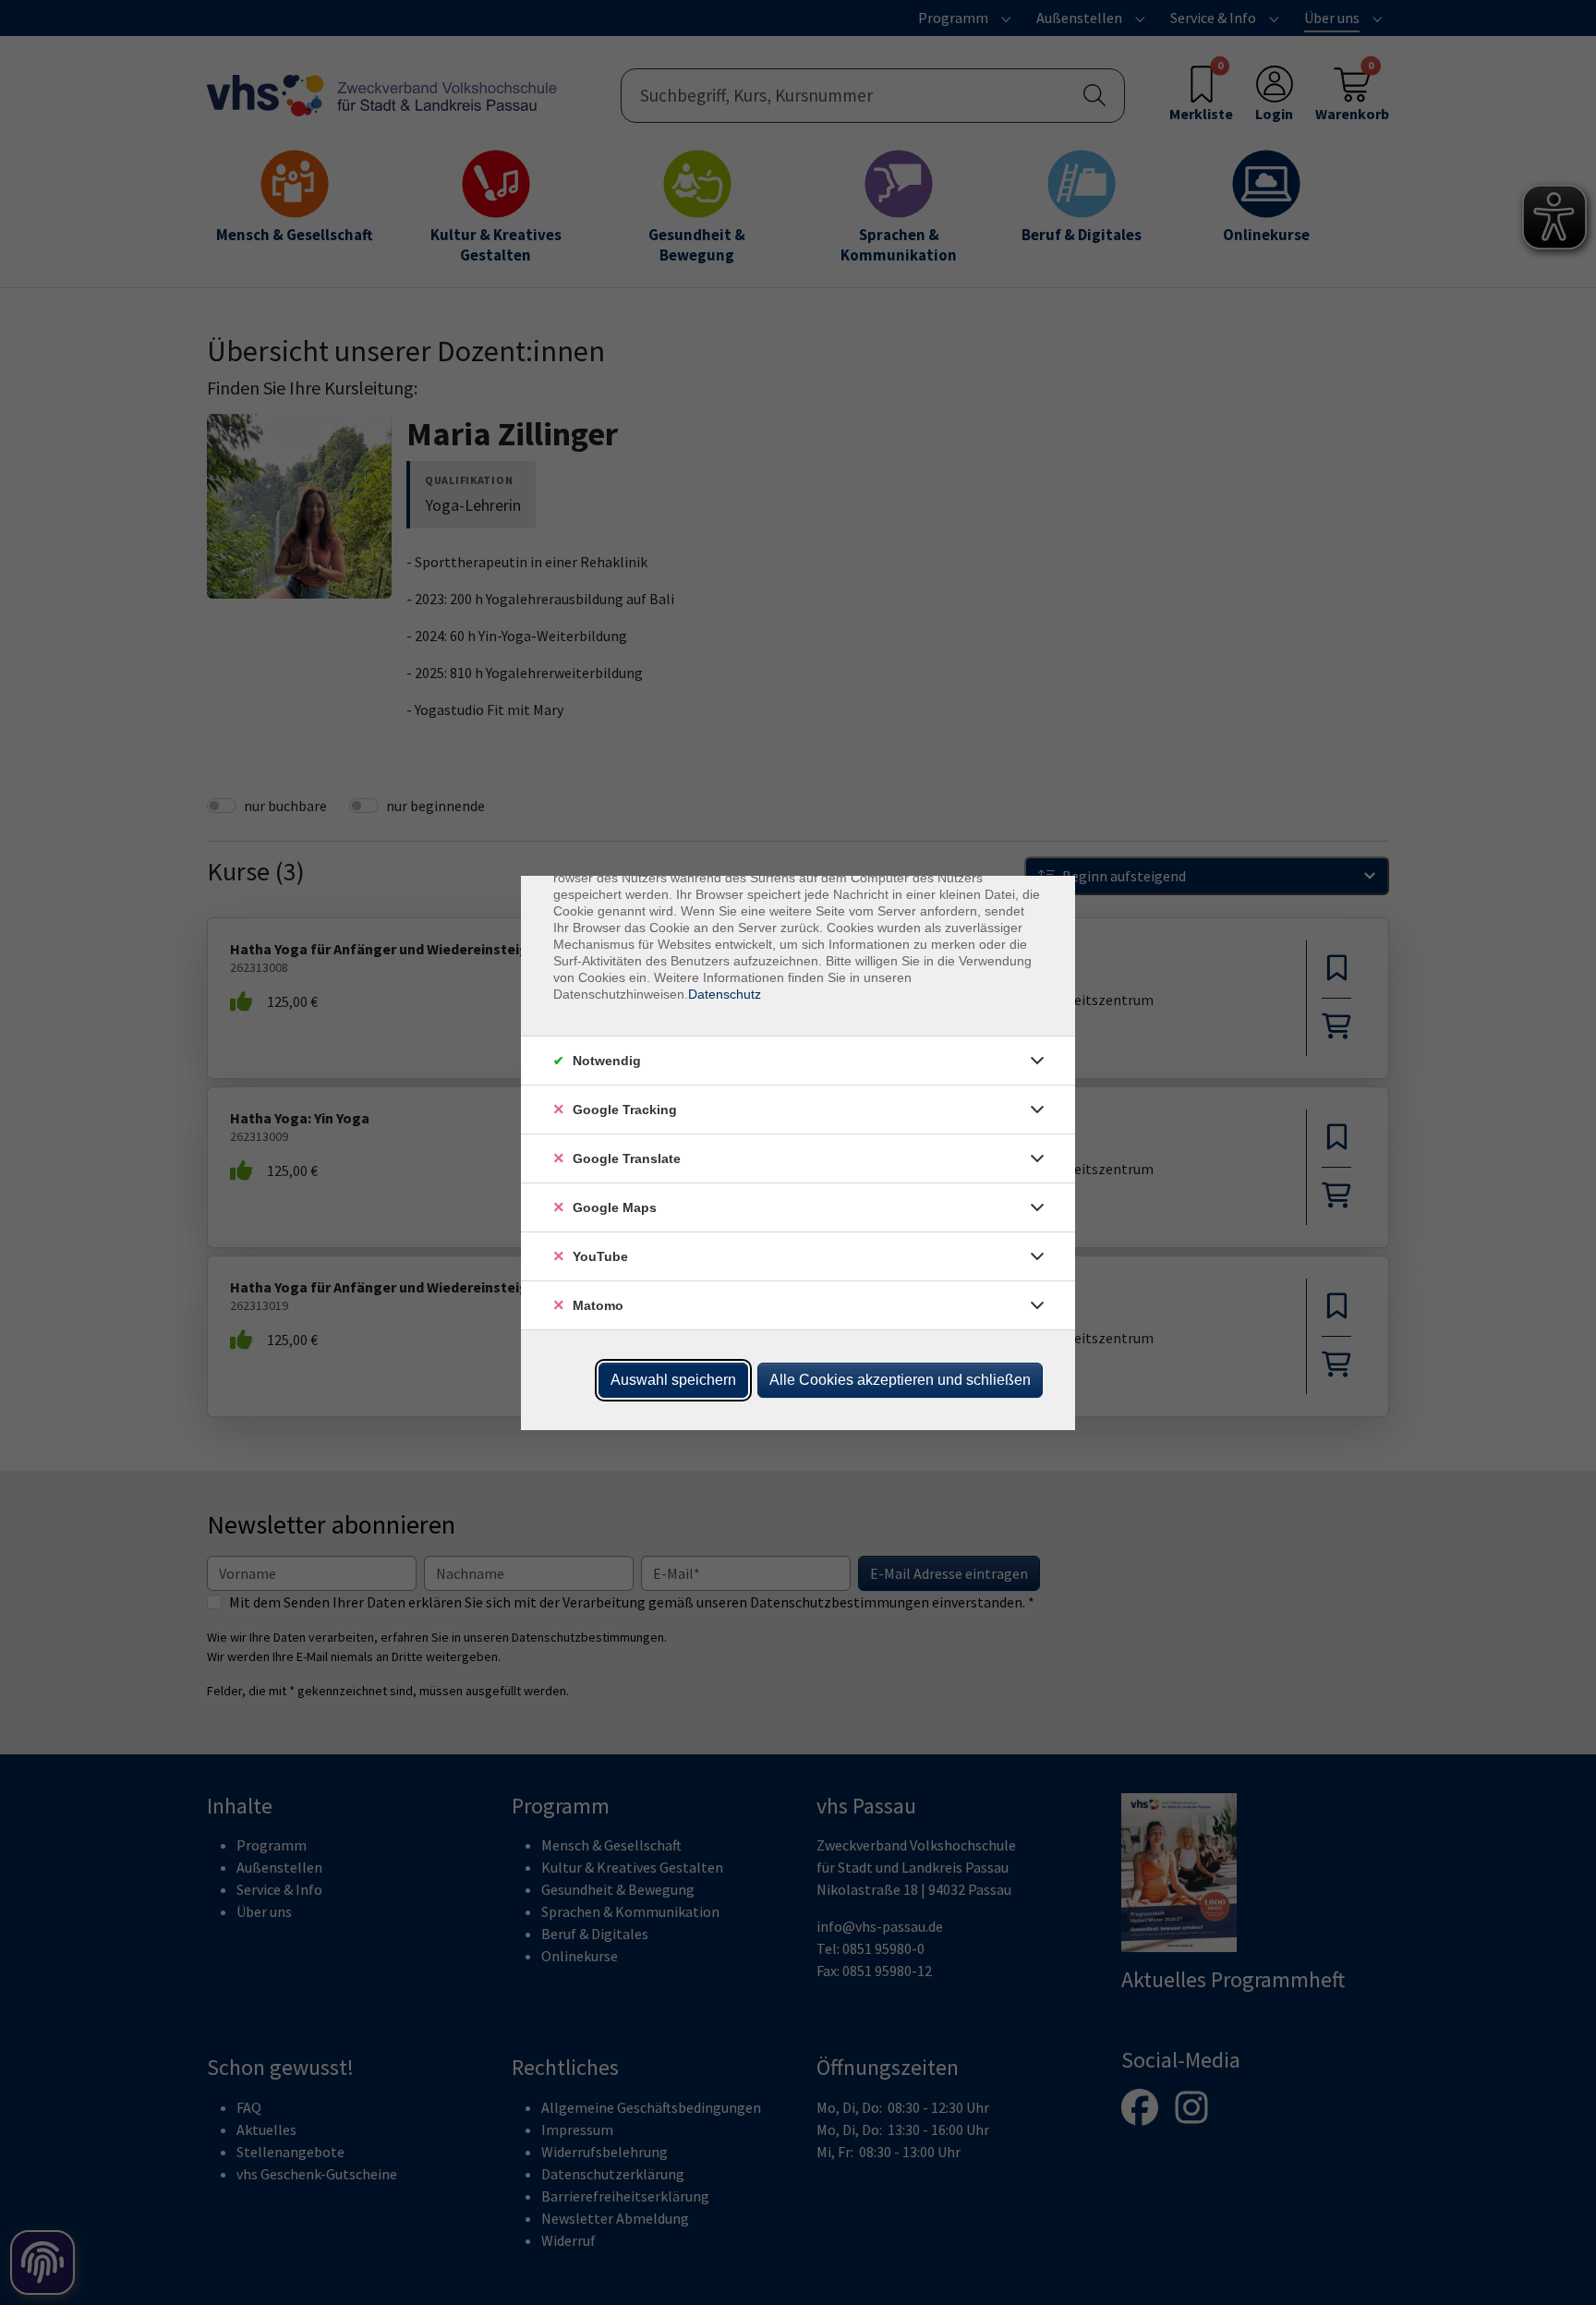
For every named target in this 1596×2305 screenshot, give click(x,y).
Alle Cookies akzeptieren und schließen (900, 1380)
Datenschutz (725, 994)
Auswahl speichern (673, 1380)
